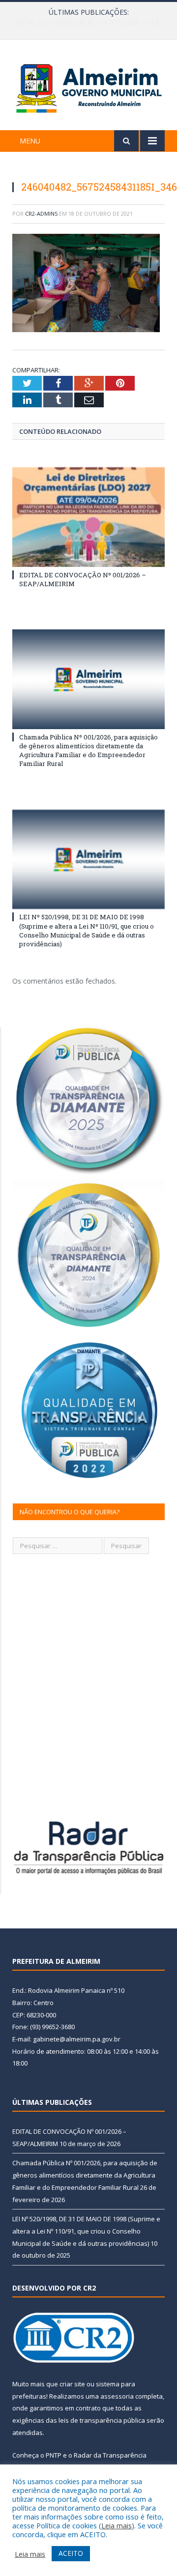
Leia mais (117, 2525)
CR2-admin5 (41, 213)
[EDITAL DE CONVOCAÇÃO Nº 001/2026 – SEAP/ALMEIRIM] (88, 517)
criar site (72, 2384)
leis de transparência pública (102, 2420)
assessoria (117, 2396)
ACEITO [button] (71, 2553)
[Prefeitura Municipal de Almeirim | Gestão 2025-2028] (88, 87)
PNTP (54, 2455)
